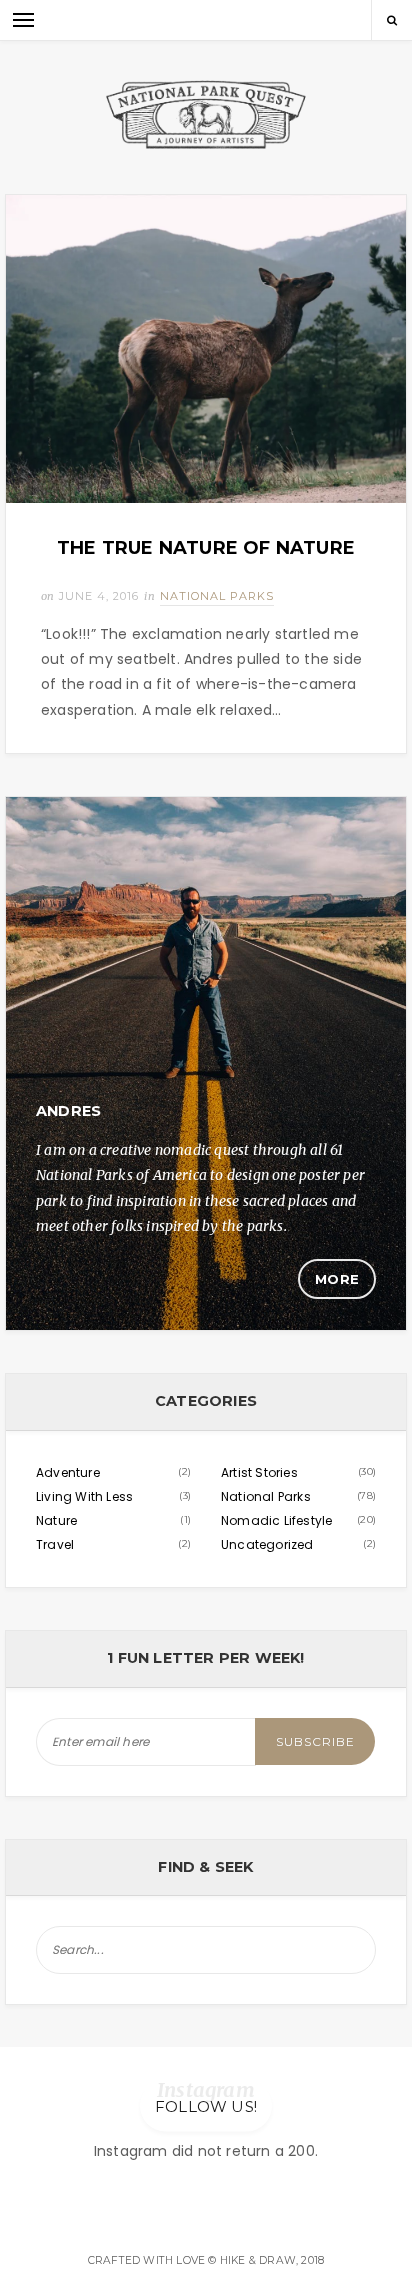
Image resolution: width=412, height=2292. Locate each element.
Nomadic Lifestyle (276, 1520)
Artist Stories (259, 1472)
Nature (56, 1520)
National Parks (217, 596)
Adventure (68, 1472)
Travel (55, 1544)
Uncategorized (267, 1544)
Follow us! (206, 2105)
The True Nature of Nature (206, 548)
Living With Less (84, 1496)
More (337, 1279)
